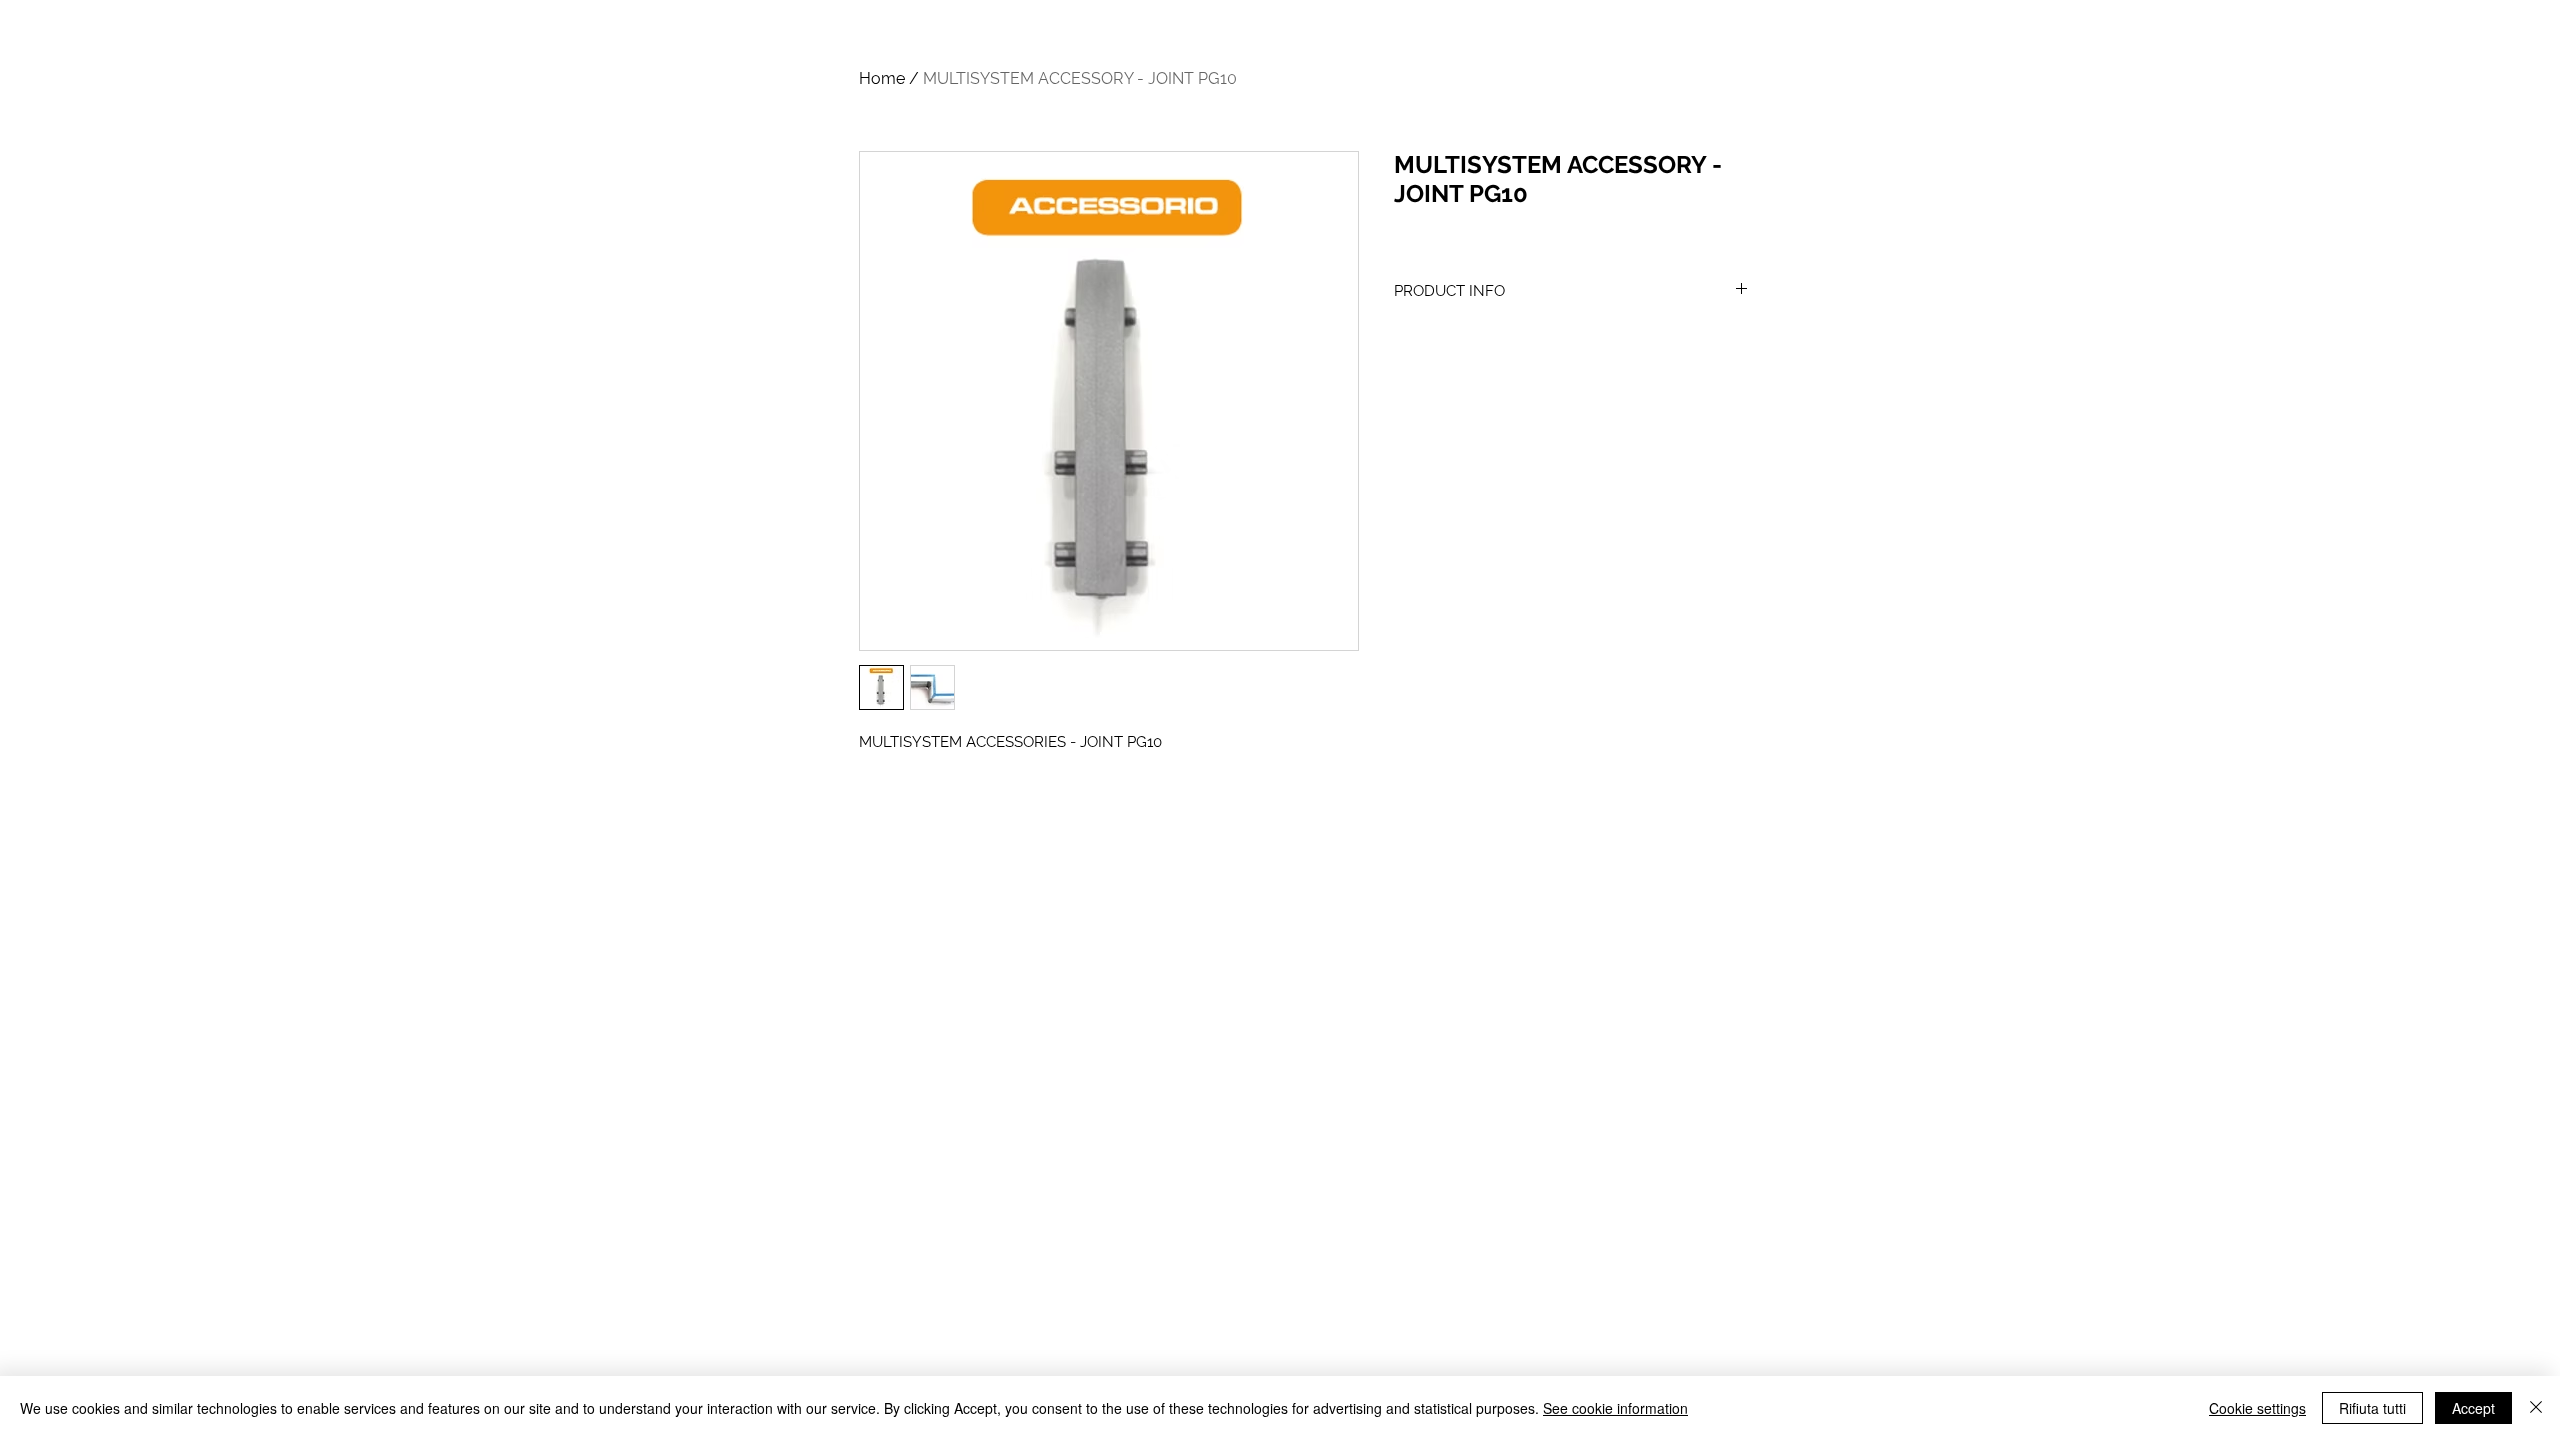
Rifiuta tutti (2372, 1408)
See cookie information (1615, 1408)
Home (882, 78)
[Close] (2536, 1408)
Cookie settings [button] (2257, 1408)
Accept (2473, 1408)
